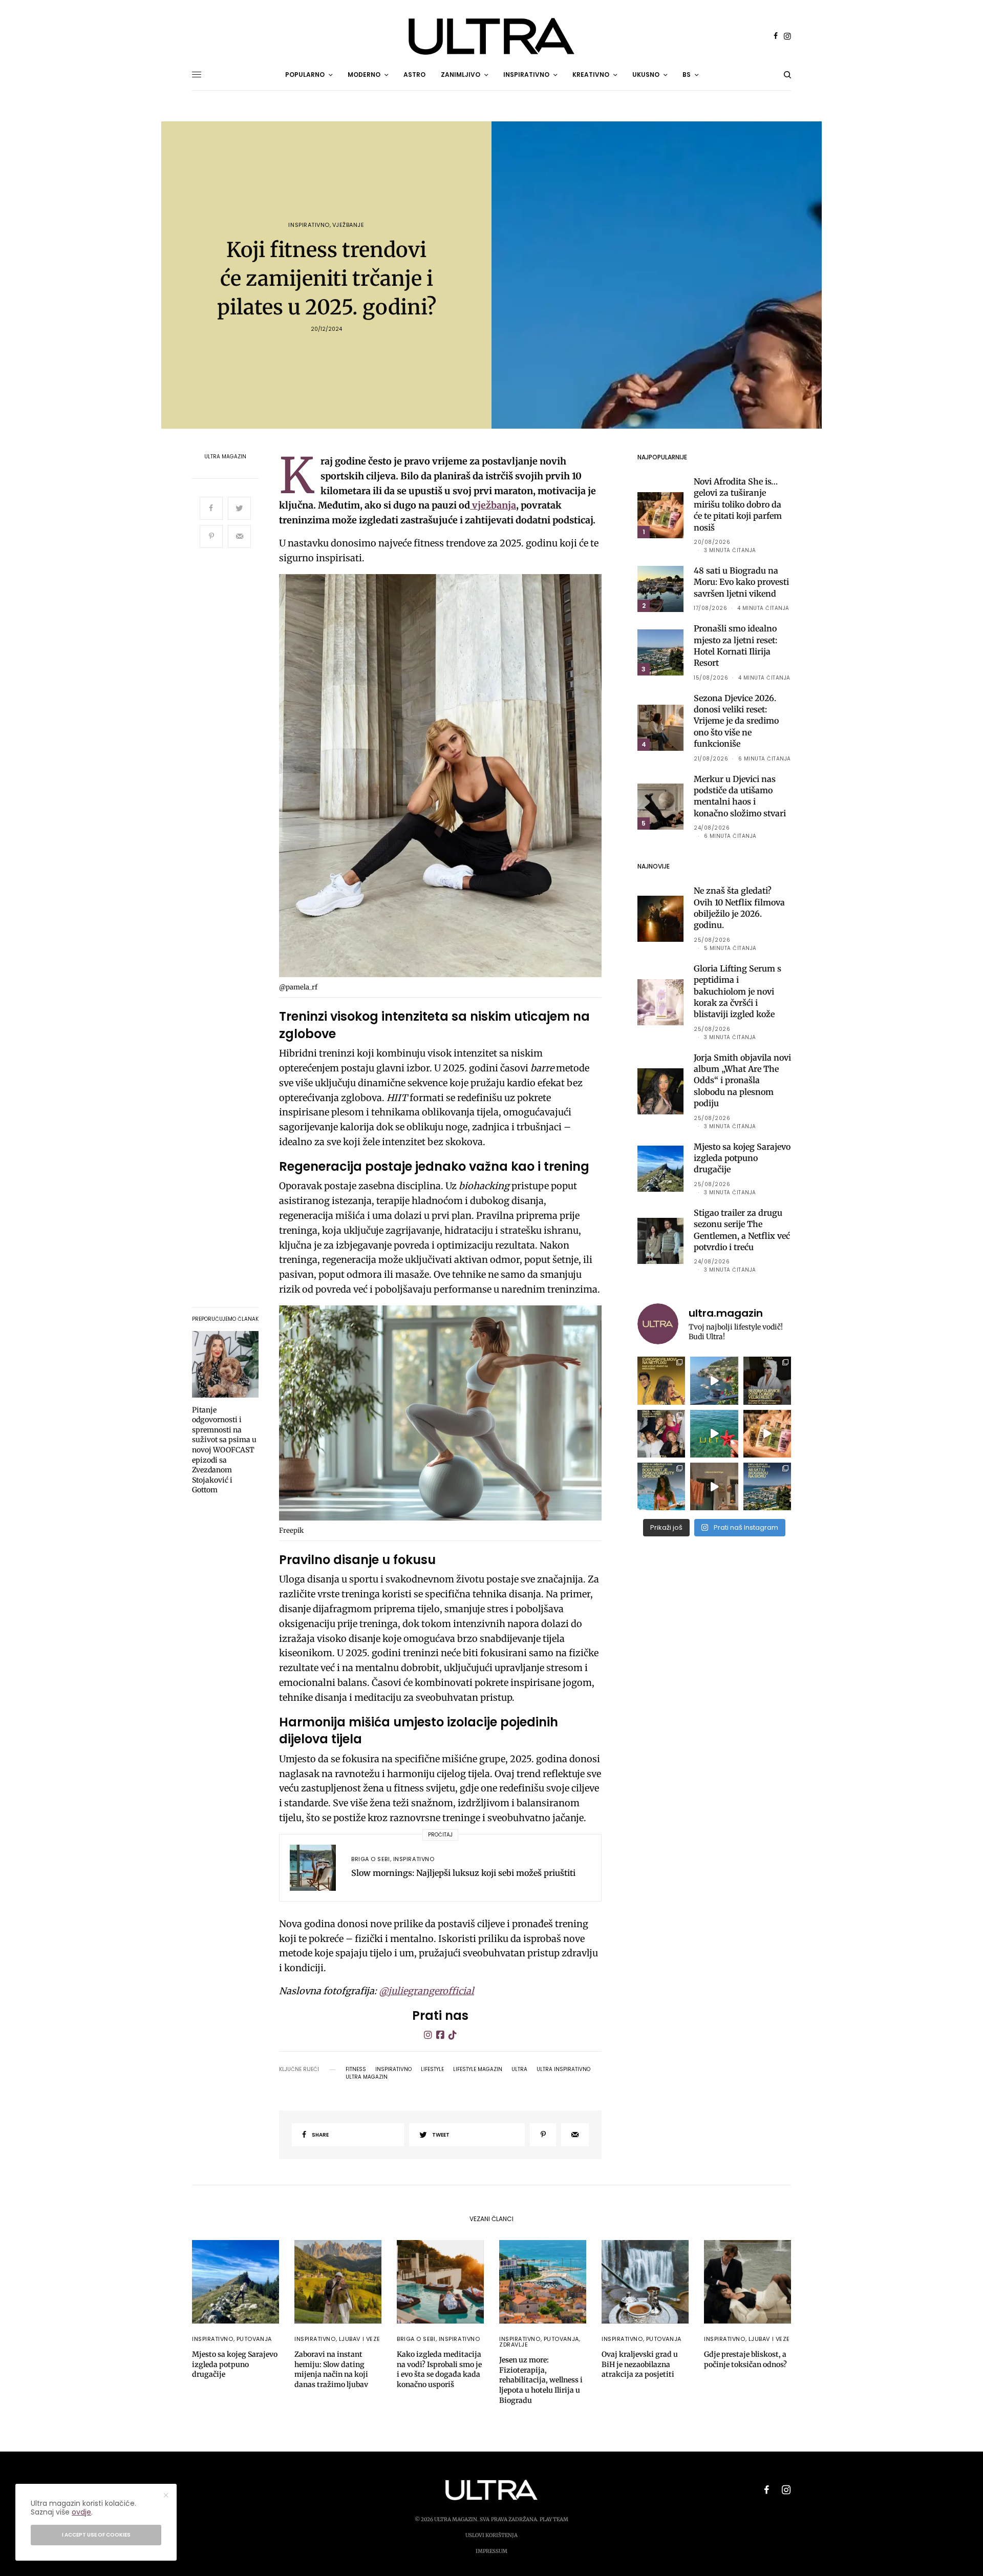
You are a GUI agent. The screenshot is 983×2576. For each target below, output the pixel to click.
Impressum (491, 2551)
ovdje (81, 2512)
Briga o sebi (371, 1859)
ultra (519, 2070)
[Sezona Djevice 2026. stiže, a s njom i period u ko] (767, 1380)
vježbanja (493, 505)
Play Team (554, 2519)
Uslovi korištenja (491, 2535)
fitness (356, 2070)
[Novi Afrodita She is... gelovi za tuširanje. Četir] (661, 1434)
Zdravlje (514, 2345)
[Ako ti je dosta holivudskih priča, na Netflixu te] (661, 1380)
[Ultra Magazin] (491, 36)
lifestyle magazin (478, 2070)
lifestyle (432, 2070)
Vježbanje (348, 225)
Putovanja (254, 2339)
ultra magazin (367, 2077)
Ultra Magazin (225, 457)
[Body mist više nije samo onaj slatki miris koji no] (661, 1486)
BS (687, 75)
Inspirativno (309, 225)
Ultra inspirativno (563, 2070)
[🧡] (714, 1486)
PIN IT (446, 778)
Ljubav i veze (360, 2339)
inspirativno (393, 2070)
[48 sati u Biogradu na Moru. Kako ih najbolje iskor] (767, 1486)
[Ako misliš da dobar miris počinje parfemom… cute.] (767, 1434)
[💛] (714, 1380)
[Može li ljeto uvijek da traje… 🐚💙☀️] (714, 1434)
